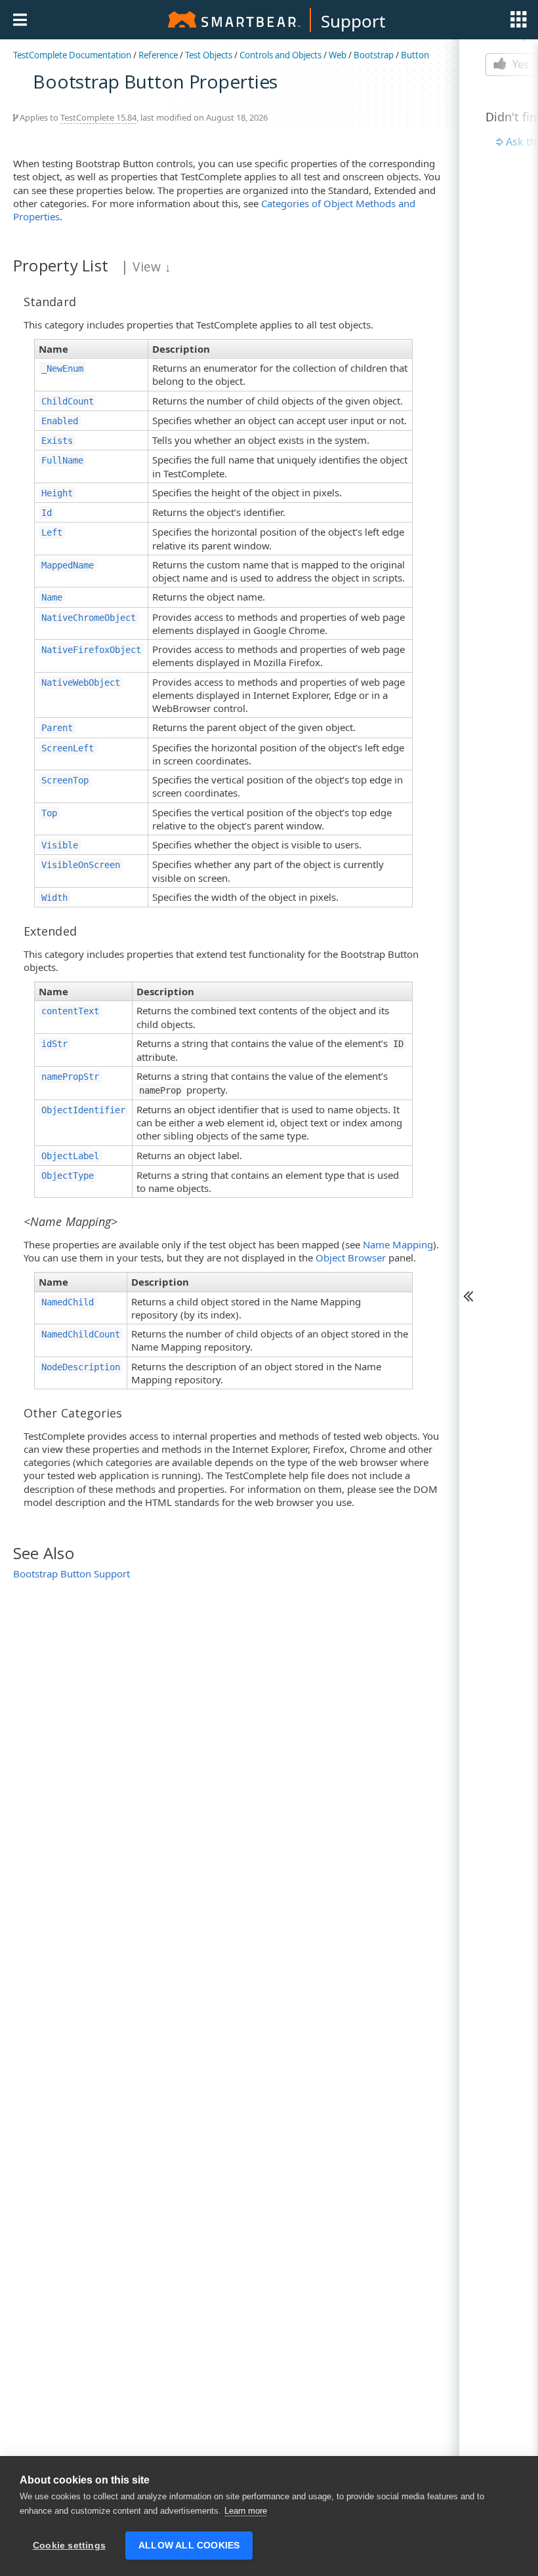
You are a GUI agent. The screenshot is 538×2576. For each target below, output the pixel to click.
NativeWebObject (81, 683)
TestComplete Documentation (72, 55)
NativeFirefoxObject (91, 650)
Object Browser (351, 1258)
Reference (158, 55)
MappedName (68, 565)
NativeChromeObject (89, 618)
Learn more (246, 2511)
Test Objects (209, 55)
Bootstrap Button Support (72, 1574)
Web (338, 55)
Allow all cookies (189, 2546)
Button (415, 55)
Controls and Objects (280, 55)
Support (353, 21)
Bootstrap (374, 55)
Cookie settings (69, 2546)
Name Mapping (398, 1244)
